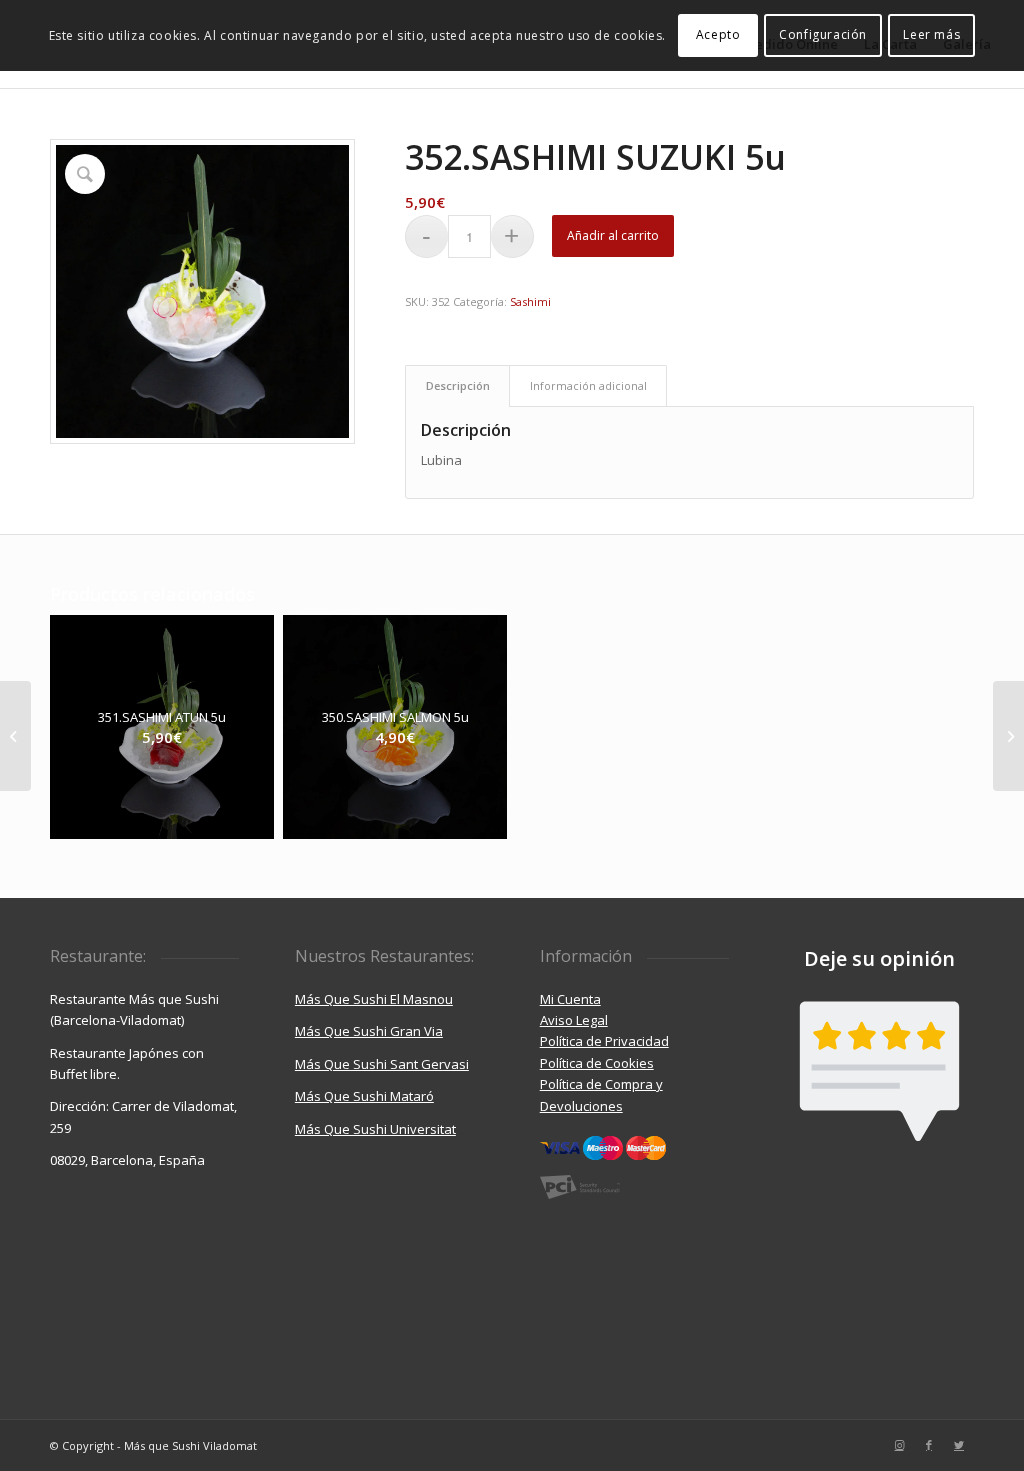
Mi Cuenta (570, 999)
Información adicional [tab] (588, 385)
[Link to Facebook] (929, 1445)
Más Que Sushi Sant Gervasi (382, 1064)
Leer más (931, 34)
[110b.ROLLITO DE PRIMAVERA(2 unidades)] (1008, 736)
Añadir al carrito (613, 235)
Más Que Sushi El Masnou (374, 999)
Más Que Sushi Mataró (364, 1096)
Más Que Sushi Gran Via (369, 1031)
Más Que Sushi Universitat (375, 1129)
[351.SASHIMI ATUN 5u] (15, 736)
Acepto (718, 34)
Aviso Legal (574, 1020)
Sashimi (530, 301)
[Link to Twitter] (959, 1445)
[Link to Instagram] (899, 1445)
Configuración (823, 34)
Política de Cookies (597, 1063)
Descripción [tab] (458, 385)
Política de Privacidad (604, 1041)
